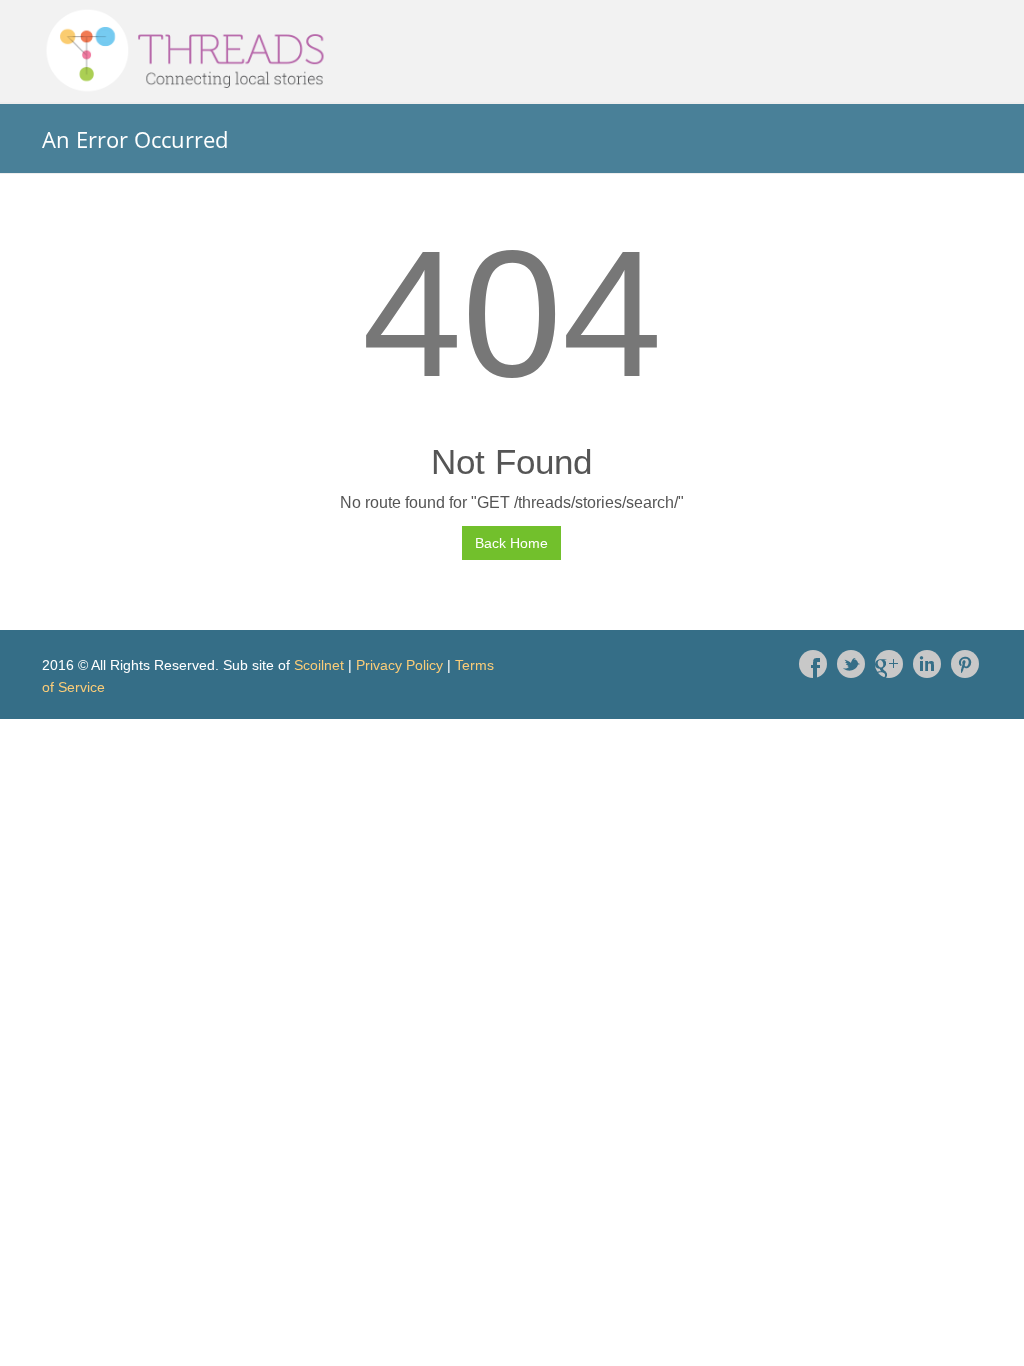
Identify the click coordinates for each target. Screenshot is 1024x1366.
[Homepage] (512, 51)
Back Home (511, 543)
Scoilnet (319, 665)
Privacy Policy (399, 665)
